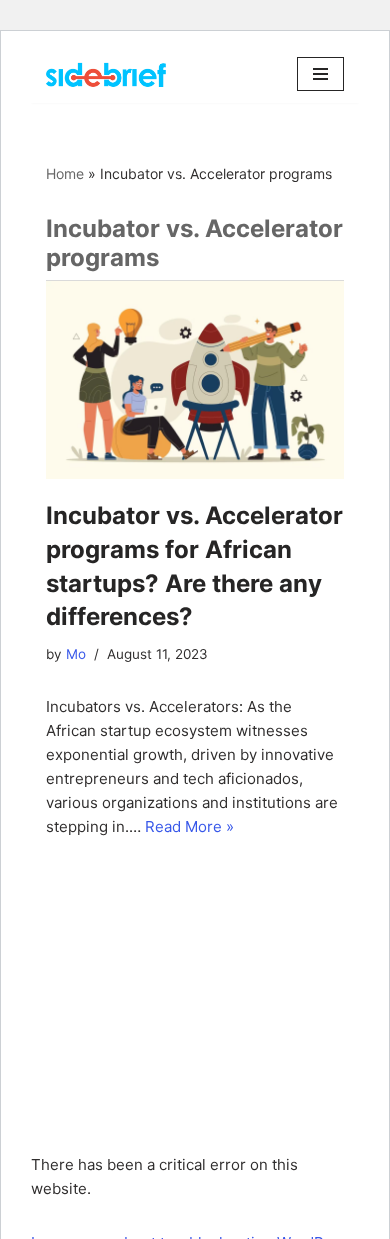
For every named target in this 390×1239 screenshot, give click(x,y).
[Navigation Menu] (320, 74)
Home (65, 173)
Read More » (189, 826)
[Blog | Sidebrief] (106, 74)
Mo (76, 654)
